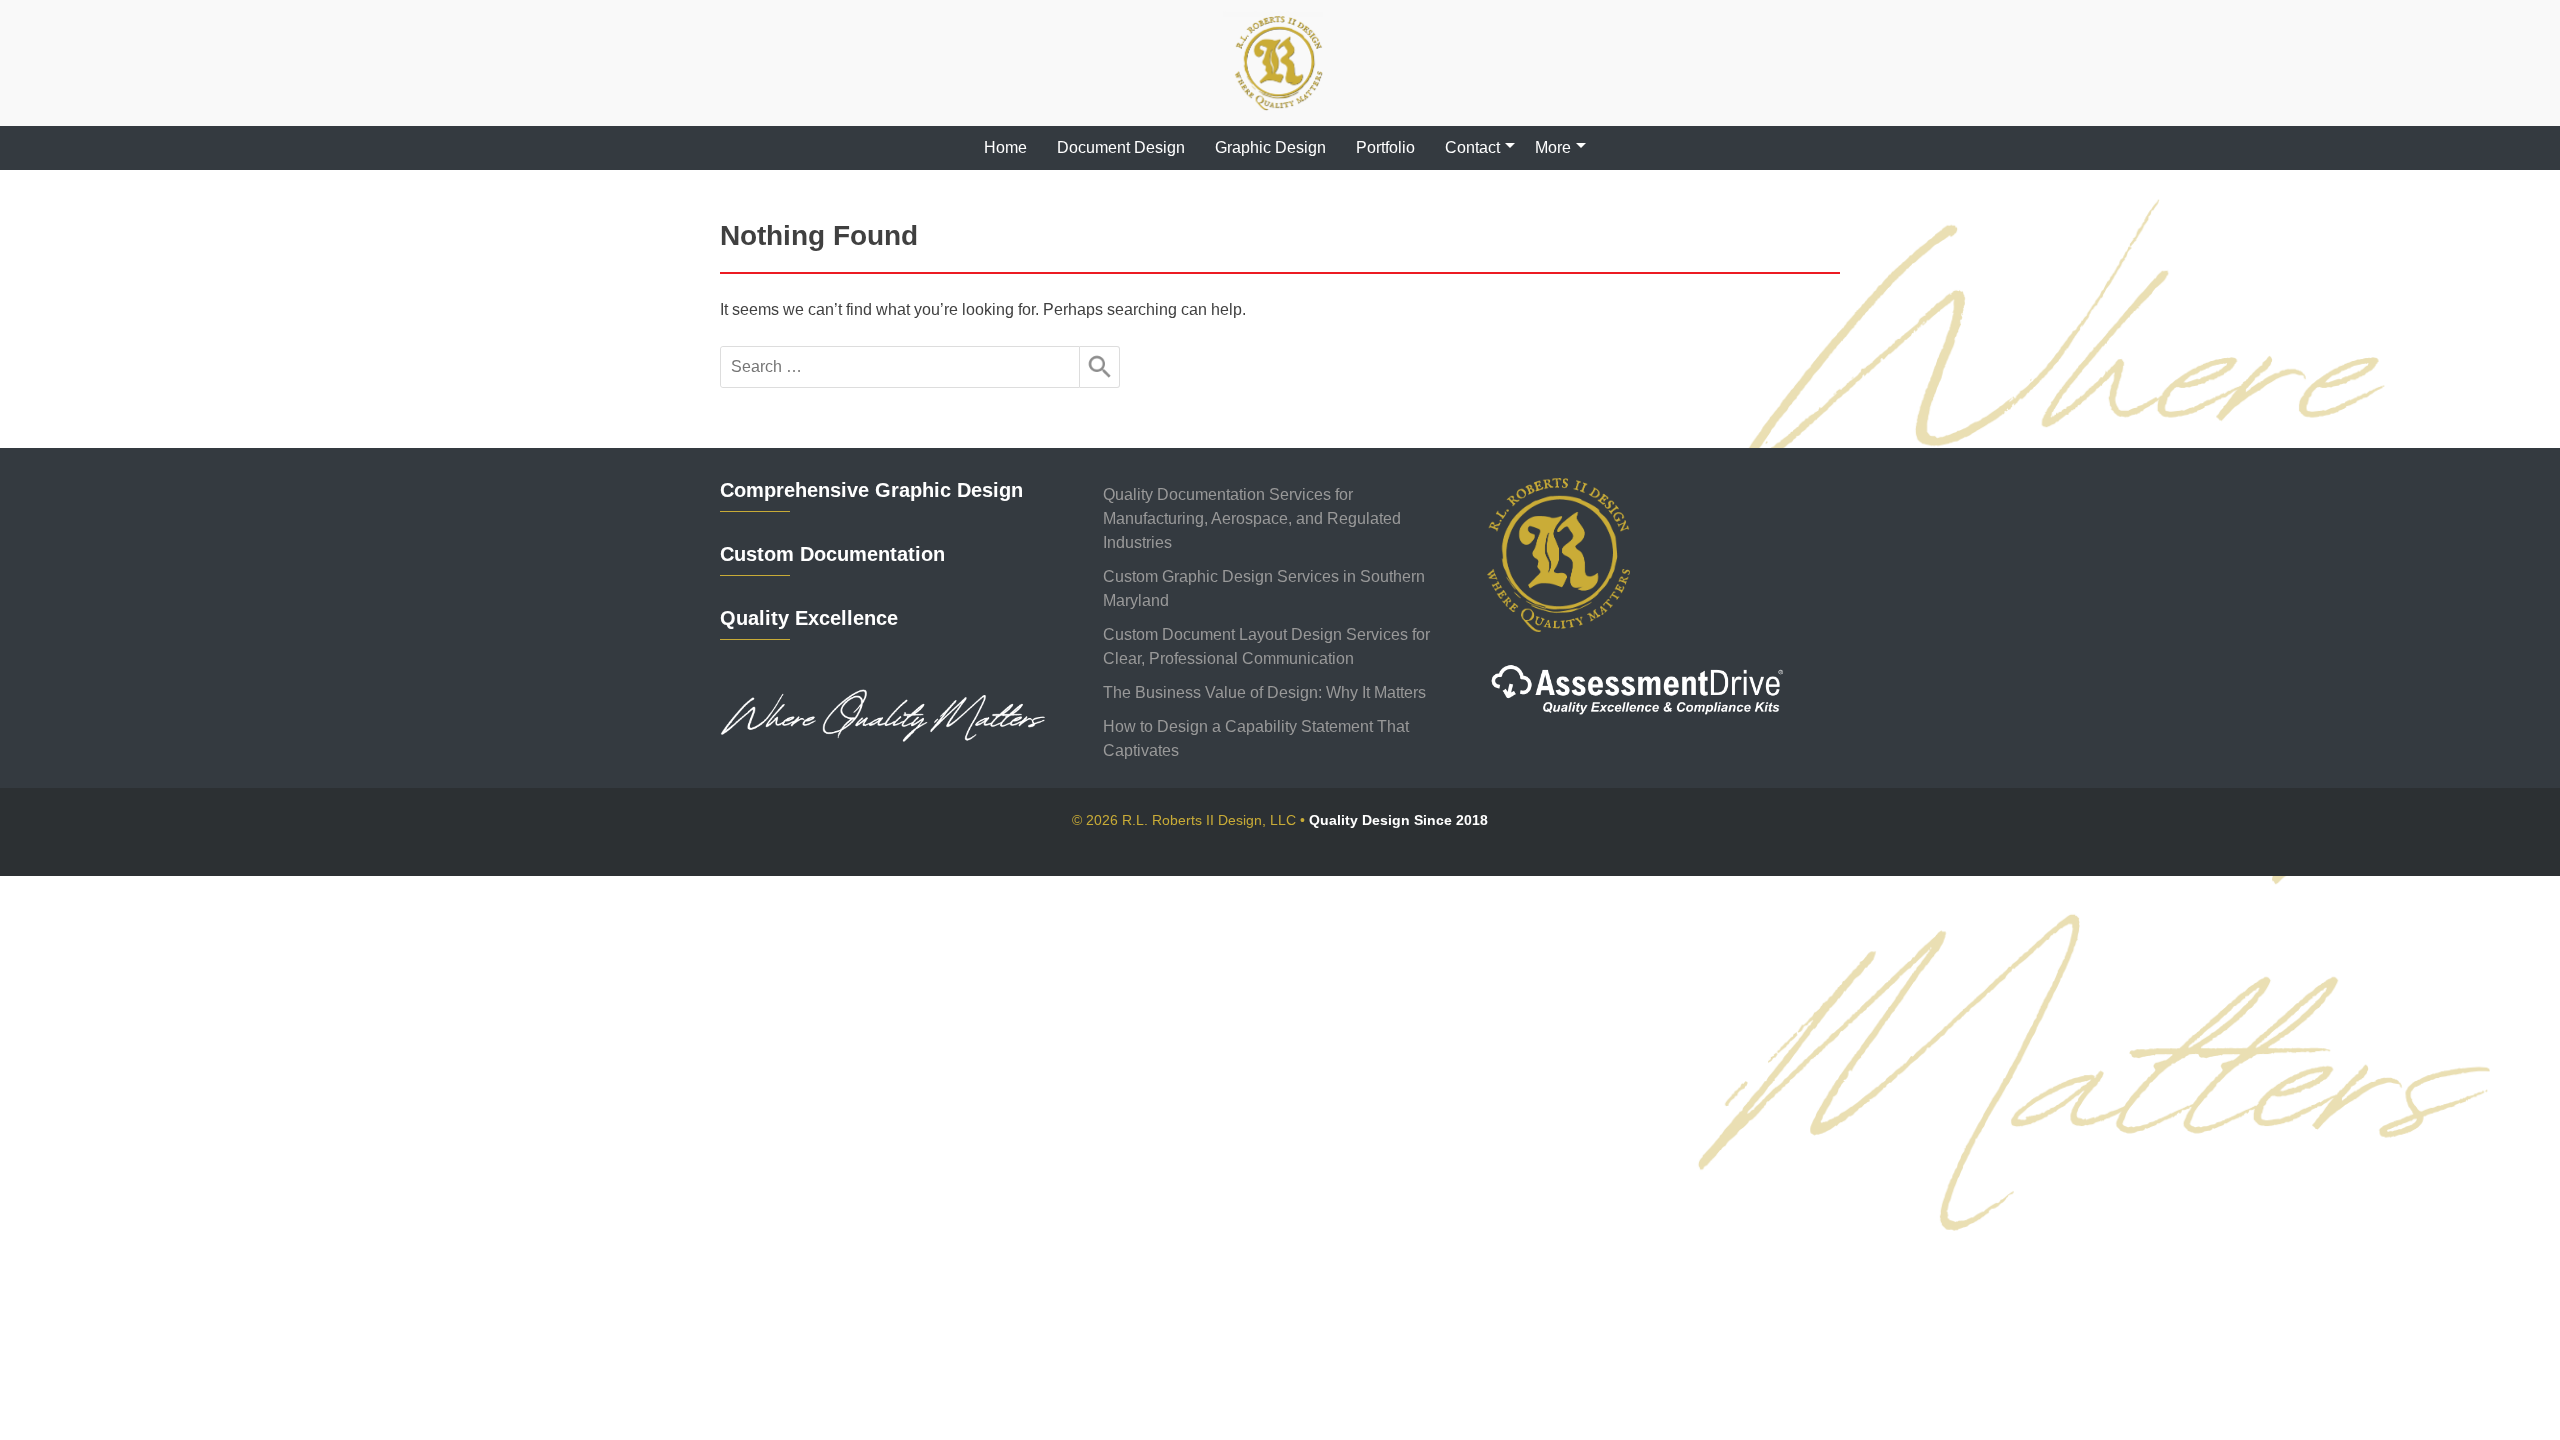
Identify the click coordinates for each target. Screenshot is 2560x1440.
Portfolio (1385, 147)
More (1553, 147)
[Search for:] (900, 367)
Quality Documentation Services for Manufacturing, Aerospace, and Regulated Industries (1252, 518)
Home (1005, 147)
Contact (1472, 147)
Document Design (1121, 147)
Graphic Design (1270, 147)
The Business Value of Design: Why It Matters (1264, 692)
